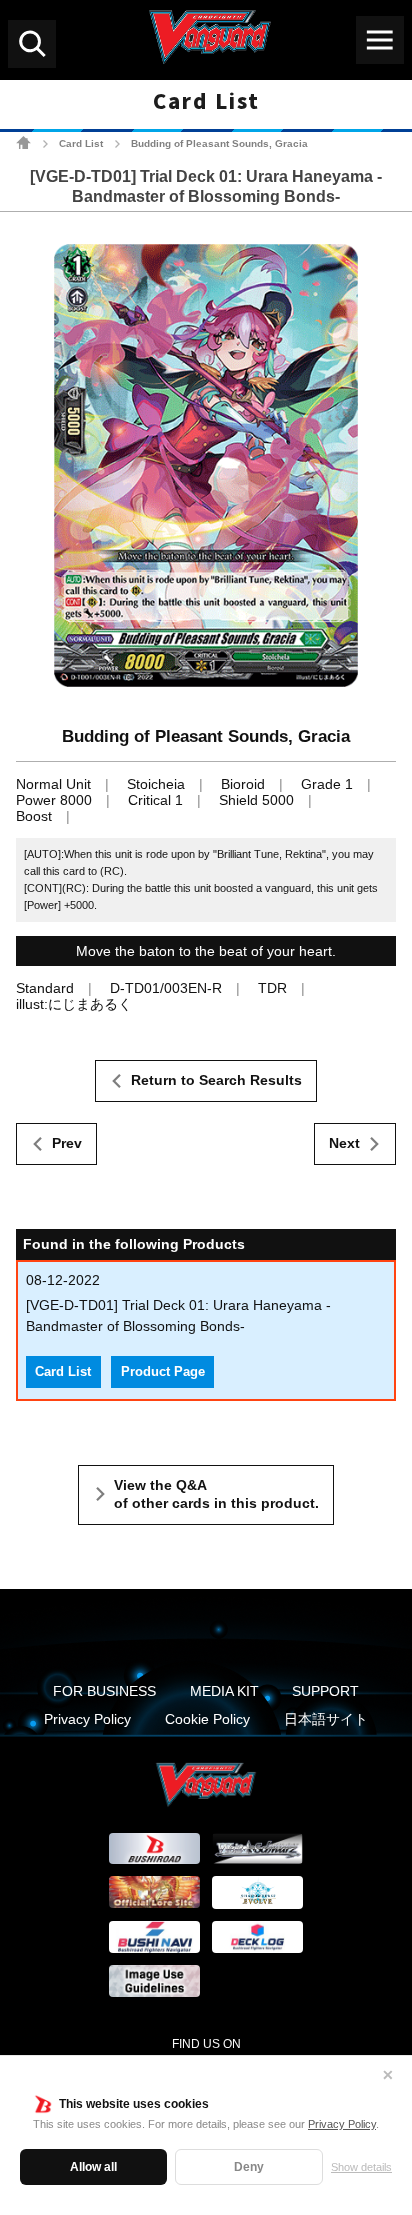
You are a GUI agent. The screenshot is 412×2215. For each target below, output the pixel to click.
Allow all (93, 2167)
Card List (81, 143)
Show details (361, 2167)
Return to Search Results (216, 1080)
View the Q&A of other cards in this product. (216, 1494)
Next (344, 1143)
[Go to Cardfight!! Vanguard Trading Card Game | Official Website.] (23, 142)
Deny (249, 2167)
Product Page (163, 1372)
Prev (67, 1143)
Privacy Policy (342, 2124)
